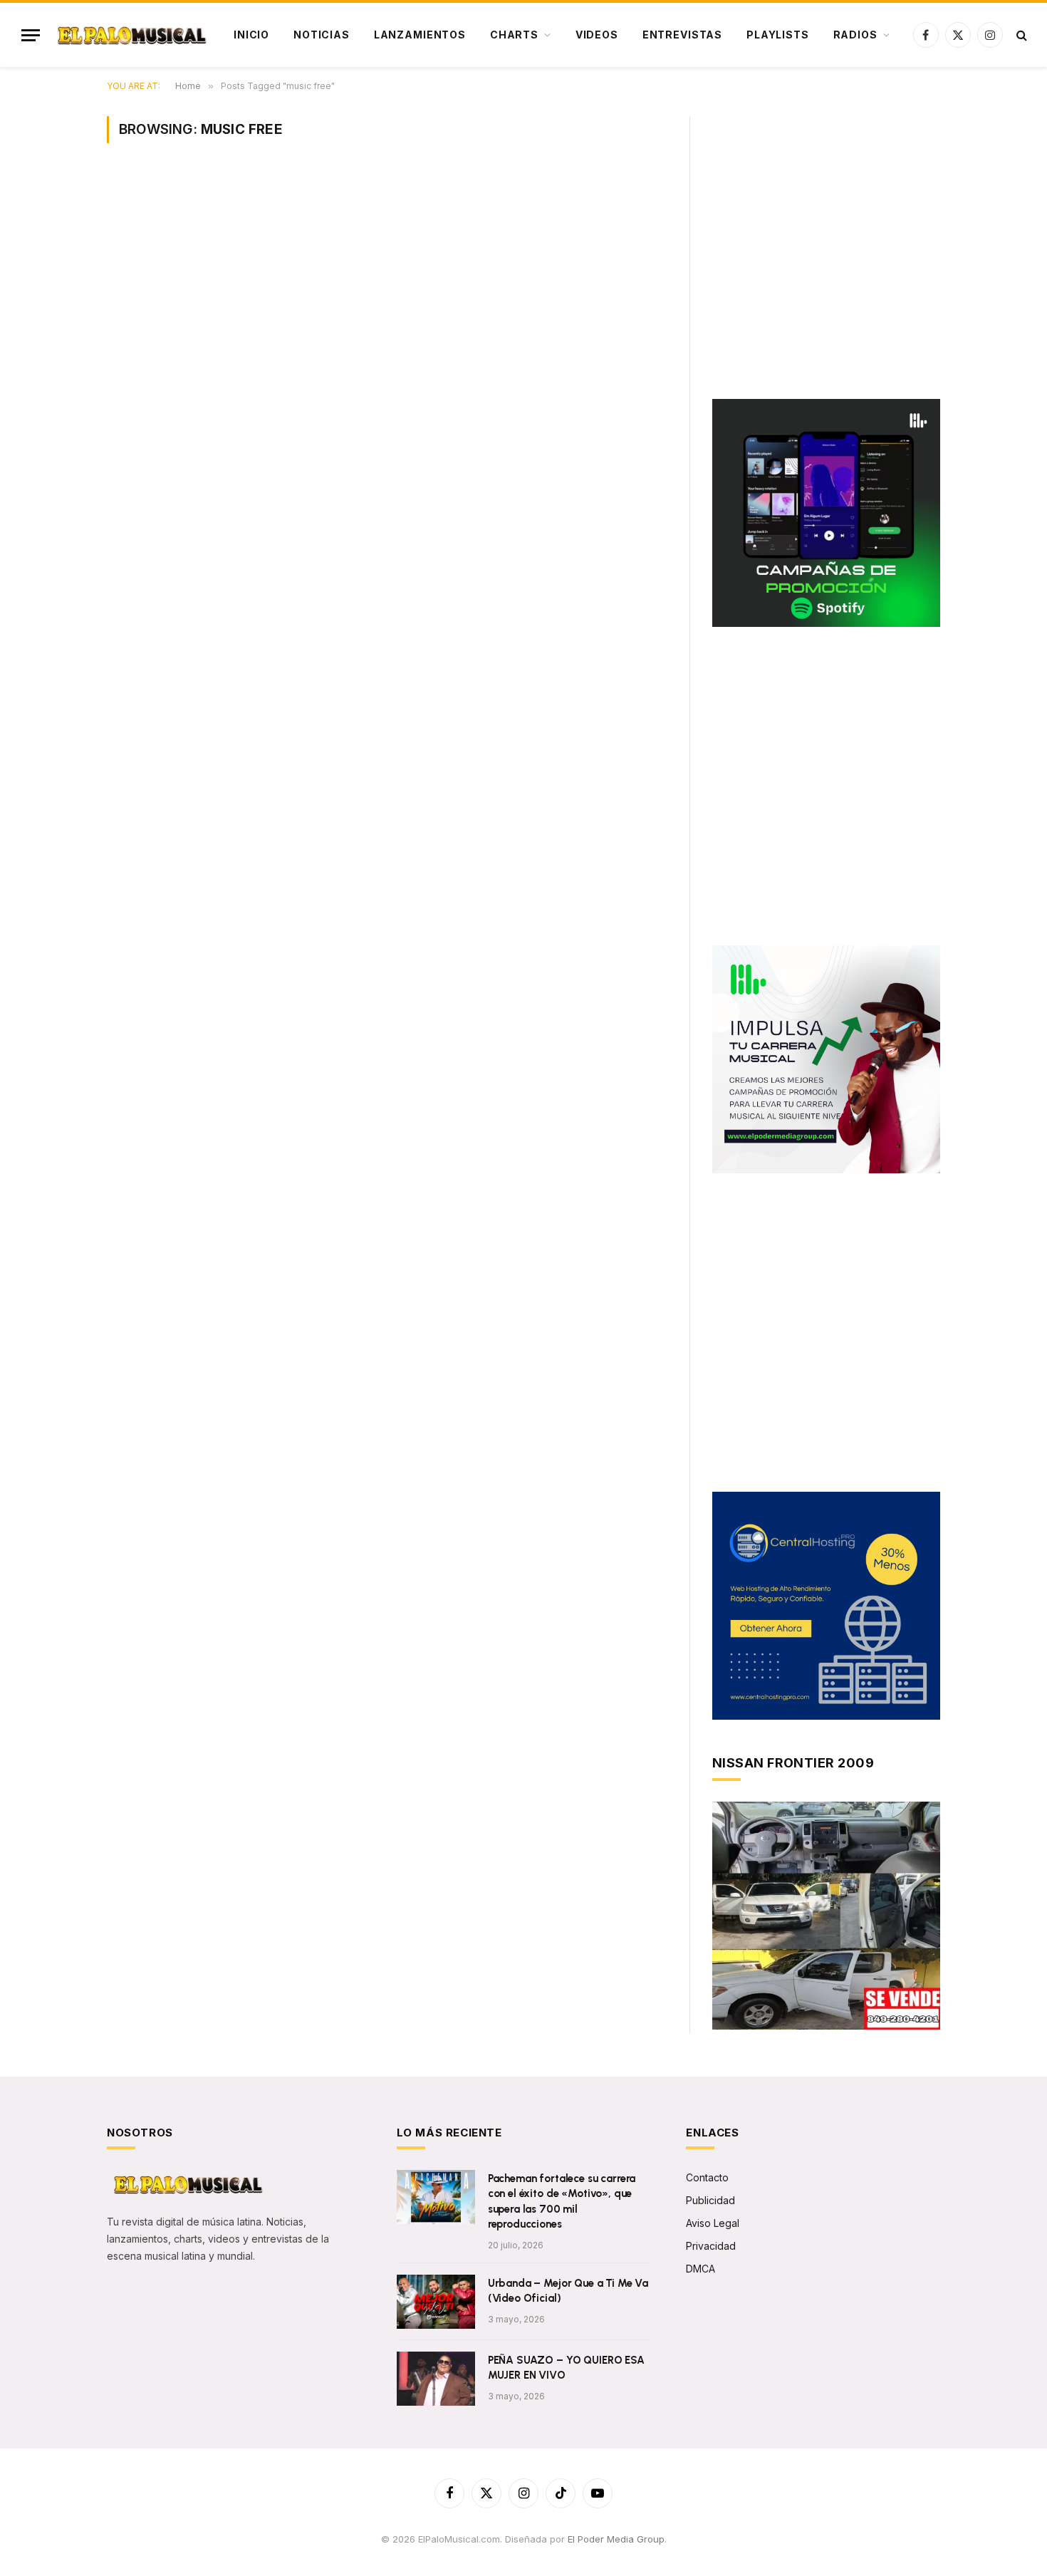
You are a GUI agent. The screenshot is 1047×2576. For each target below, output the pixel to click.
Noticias (322, 35)
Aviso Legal (713, 2223)
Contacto (707, 2177)
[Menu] (31, 35)
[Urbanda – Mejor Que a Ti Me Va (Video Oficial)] (436, 2302)
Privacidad (711, 2246)
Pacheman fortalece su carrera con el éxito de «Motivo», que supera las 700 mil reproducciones (562, 2201)
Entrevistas (682, 35)
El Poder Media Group (616, 2539)
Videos (597, 35)
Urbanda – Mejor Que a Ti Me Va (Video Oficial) (568, 2291)
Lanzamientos (420, 35)
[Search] (1020, 35)
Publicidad (710, 2200)
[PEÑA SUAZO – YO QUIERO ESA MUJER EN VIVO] (436, 2379)
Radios (855, 35)
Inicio (251, 35)
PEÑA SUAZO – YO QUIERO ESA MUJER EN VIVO (566, 2368)
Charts (514, 35)
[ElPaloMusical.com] (131, 35)
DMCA (700, 2269)
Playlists (778, 35)
